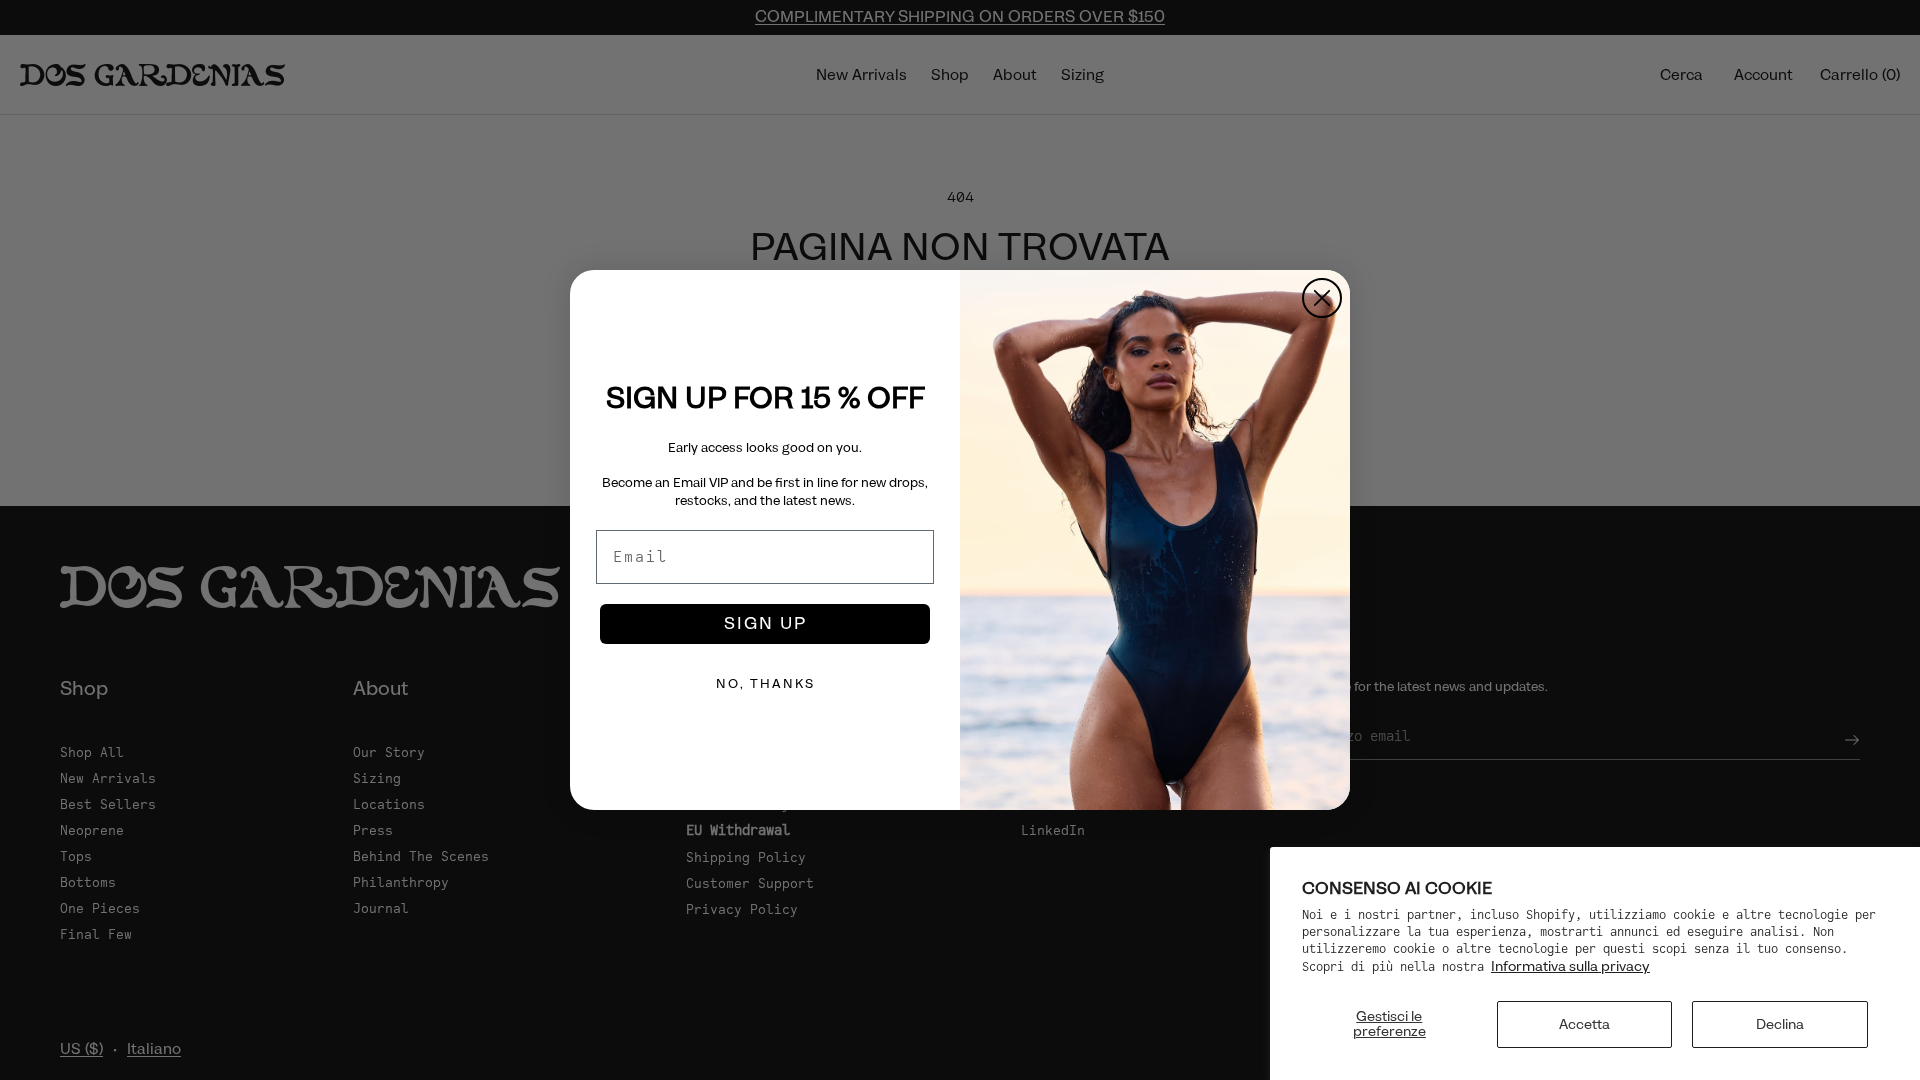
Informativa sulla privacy (1570, 966)
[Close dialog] (1322, 298)
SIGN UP (765, 623)
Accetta (1584, 1024)
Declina (1780, 1024)
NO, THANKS (765, 684)
